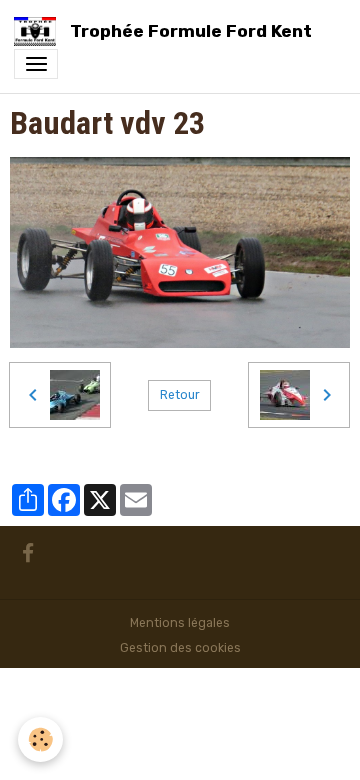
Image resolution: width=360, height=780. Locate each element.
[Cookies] (40, 739)
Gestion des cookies (180, 648)
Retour (180, 395)
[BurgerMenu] (36, 64)
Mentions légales (180, 623)
